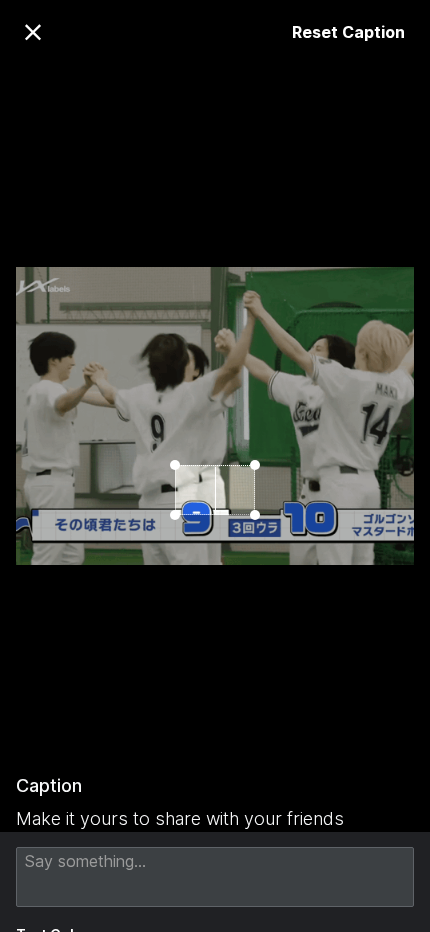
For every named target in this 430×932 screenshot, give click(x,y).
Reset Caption (348, 32)
